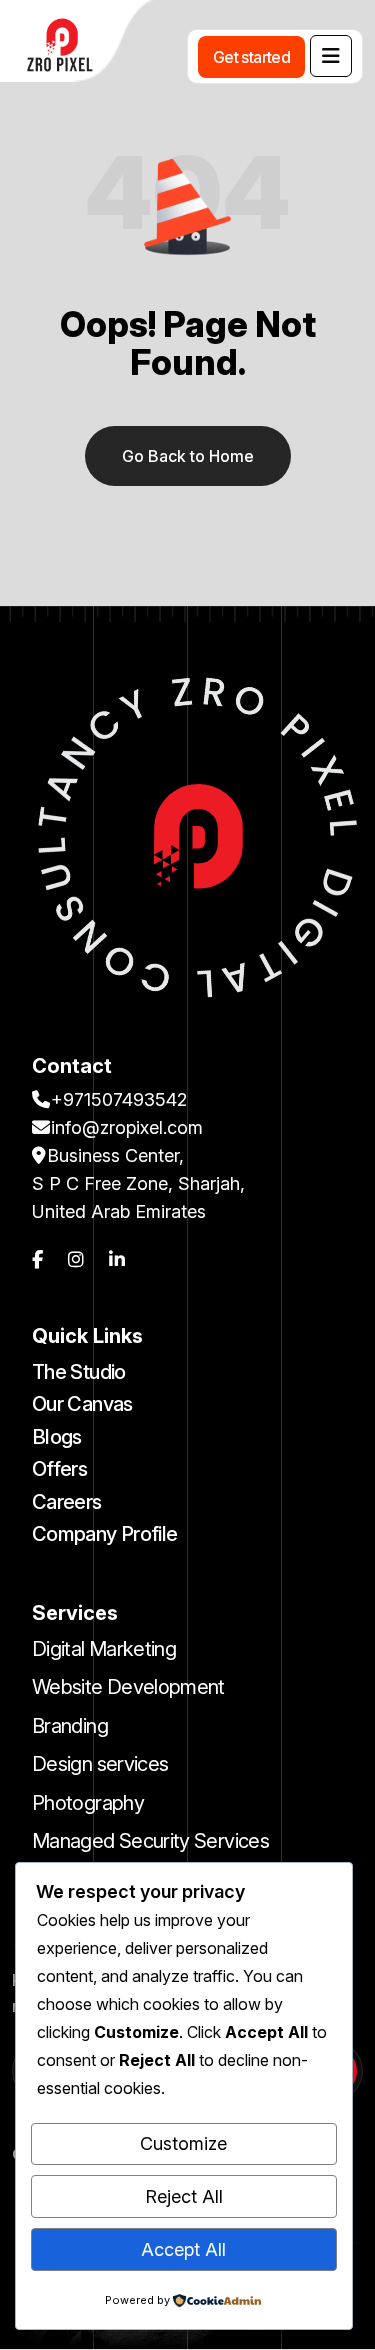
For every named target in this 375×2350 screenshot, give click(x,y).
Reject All (184, 2196)
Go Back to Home (188, 456)
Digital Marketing (104, 1649)
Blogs (57, 1437)
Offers (59, 1469)
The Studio (79, 1372)
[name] (331, 56)
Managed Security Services (150, 1841)
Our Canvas (82, 1404)
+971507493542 (119, 1099)
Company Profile (104, 1534)
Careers (67, 1502)
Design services (100, 1764)
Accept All (183, 2249)
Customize (183, 2143)
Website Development (128, 1687)
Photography (88, 1803)
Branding (70, 1726)
